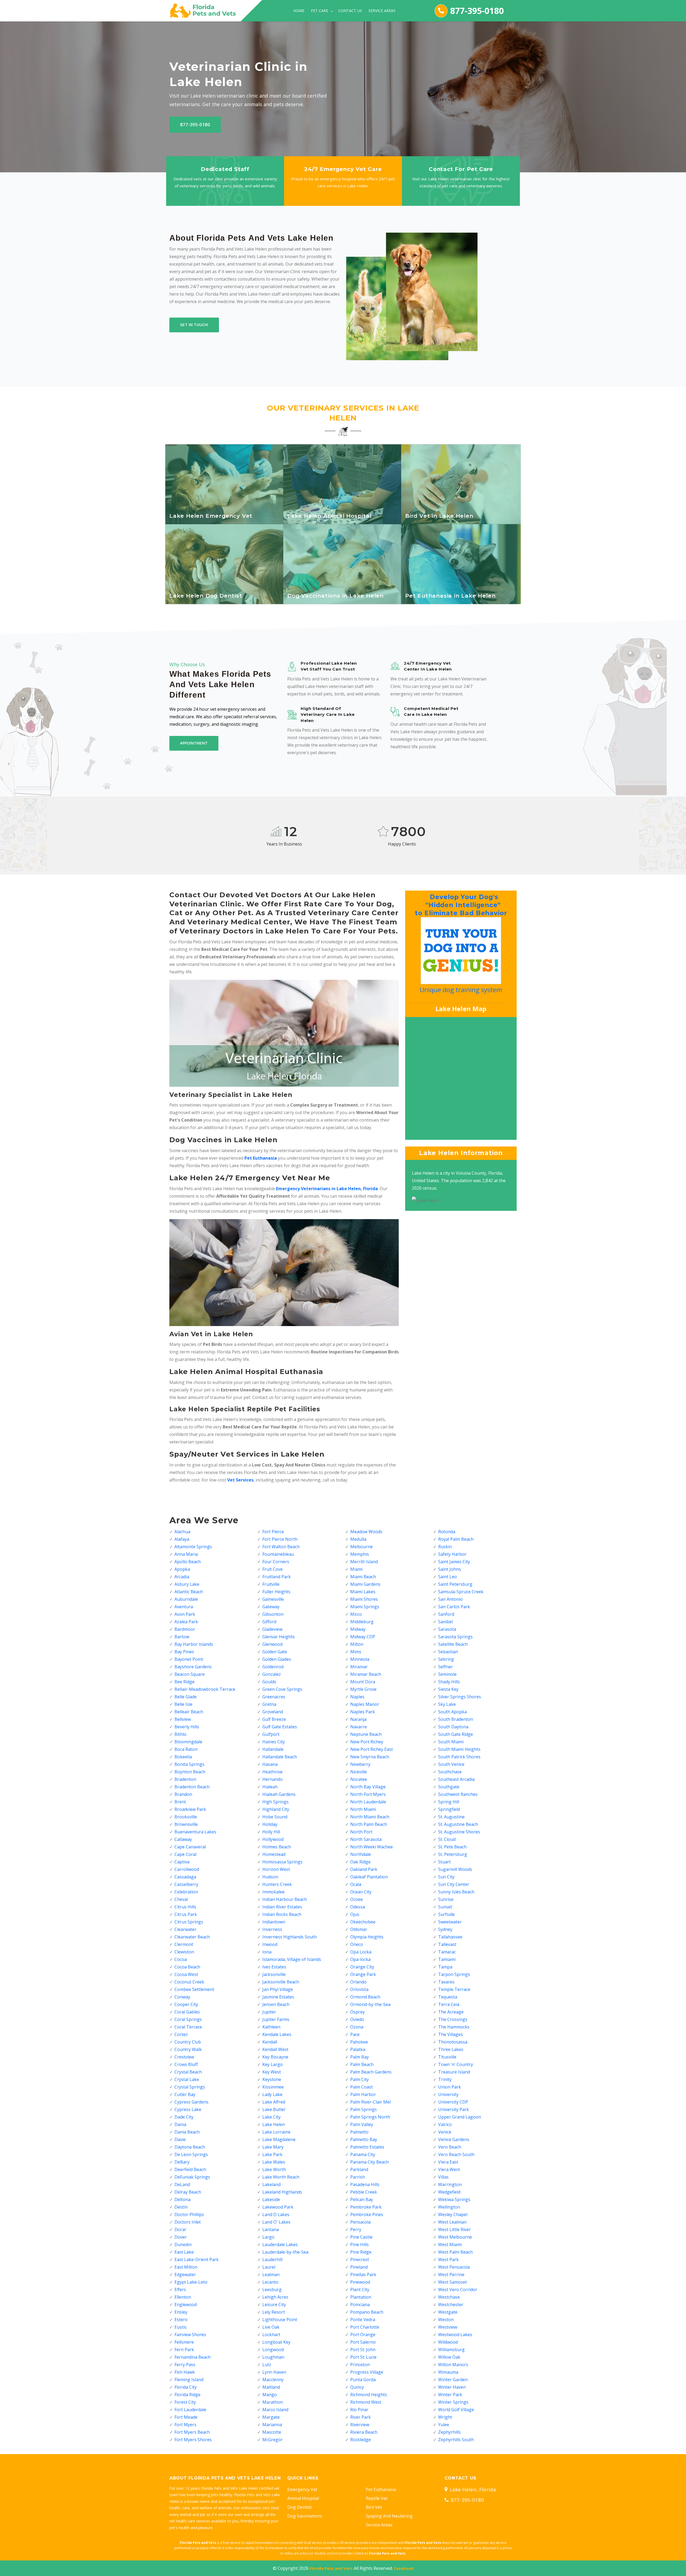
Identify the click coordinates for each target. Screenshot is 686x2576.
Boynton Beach (190, 1772)
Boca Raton (186, 1749)
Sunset (445, 1907)
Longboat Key (276, 2342)
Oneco (357, 1944)
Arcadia (182, 1577)
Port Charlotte (365, 2327)
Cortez (181, 2034)
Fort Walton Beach (281, 1547)
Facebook (404, 2568)
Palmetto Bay (364, 2139)
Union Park (450, 2087)
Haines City (274, 1742)
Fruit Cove (273, 1569)
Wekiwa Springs (454, 2199)
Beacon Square (190, 1674)
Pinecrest (360, 2259)
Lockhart (271, 2335)
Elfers (180, 2290)
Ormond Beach (365, 1997)
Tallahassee (450, 1937)
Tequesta (448, 1997)
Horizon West (276, 1869)
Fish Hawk (185, 2372)
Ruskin (445, 1547)
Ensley (181, 2312)
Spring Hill (449, 1802)
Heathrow (272, 1772)
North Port (361, 1832)
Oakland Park (364, 1869)
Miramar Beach (366, 1674)
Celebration (186, 1892)
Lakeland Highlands (282, 2192)
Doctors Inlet (188, 2222)
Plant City (360, 2290)
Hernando (273, 1779)
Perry (356, 2229)
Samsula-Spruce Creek (461, 1592)
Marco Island (275, 2410)
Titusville (447, 2057)
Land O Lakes (276, 2214)
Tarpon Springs (454, 1974)
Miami (356, 1569)
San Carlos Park (454, 1607)
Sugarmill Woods (455, 1869)
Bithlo (180, 1734)
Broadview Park (190, 1809)
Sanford (446, 1614)
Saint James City (454, 1562)
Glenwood (272, 1644)
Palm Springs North (370, 2117)
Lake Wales (274, 2162)
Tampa (445, 1967)
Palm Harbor (363, 2094)
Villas (443, 2177)
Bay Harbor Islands (194, 1644)
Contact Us (350, 11)
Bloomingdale (188, 1742)
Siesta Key (448, 1689)
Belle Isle (183, 1704)
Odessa (358, 1907)
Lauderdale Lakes (280, 2244)
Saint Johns (450, 1569)
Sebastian (448, 1652)
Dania (180, 2124)
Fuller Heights (276, 1592)
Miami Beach (363, 1577)
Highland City (276, 1809)
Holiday (270, 1824)
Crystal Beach (188, 2072)
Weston (446, 2320)
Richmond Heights (369, 2395)
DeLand (182, 2184)
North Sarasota (366, 1839)
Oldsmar (359, 1929)
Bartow (182, 1637)
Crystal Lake (187, 2079)
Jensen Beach (276, 2004)
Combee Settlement (194, 1989)
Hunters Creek (277, 1884)
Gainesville (273, 1599)
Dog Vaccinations (305, 2516)
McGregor (273, 2440)
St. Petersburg (453, 1854)
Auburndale (186, 1599)
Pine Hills (359, 2244)
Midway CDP (363, 1637)
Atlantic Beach (189, 1592)
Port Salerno (363, 2342)
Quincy (357, 2387)
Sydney (445, 1929)
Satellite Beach (453, 1644)
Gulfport (271, 1734)
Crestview (184, 2057)
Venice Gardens (454, 2139)
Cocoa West (186, 1974)
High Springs (275, 1802)
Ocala (356, 1884)
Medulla (358, 1539)
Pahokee (359, 2042)
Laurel (269, 2267)
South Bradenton (456, 1719)
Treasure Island (454, 2072)
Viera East (448, 2162)
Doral (180, 2229)
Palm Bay (359, 2057)
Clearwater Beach (192, 1937)
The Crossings (453, 2019)
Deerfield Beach (190, 2169)
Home (299, 11)
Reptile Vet (377, 2498)
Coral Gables (187, 2012)
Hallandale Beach (280, 1757)
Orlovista (359, 1989)
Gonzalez (272, 1674)
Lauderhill (272, 2259)
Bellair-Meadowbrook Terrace (205, 1689)
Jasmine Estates (278, 1997)
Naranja (358, 1719)
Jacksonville (274, 1974)
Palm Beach (362, 2064)
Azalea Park (186, 1622)
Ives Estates (274, 1967)
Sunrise (446, 1899)
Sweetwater (450, 1922)
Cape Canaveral (190, 1847)
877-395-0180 (477, 11)
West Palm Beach (455, 2252)
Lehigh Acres (275, 2297)
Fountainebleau (278, 1554)
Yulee (444, 2425)
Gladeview (272, 1629)
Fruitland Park (277, 1577)
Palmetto (359, 2132)
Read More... (225, 518)
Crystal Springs (190, 2087)
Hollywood (273, 1839)
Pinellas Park (363, 2275)
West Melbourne (455, 2237)
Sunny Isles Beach (456, 1892)
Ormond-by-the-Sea (370, 2004)
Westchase (449, 2297)
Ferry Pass (185, 2365)
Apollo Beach (188, 1562)
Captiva (182, 1862)
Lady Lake (272, 2094)
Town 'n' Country (456, 2064)
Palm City (359, 2079)
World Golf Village (456, 2410)
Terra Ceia (449, 2004)
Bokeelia (183, 1757)
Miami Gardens (365, 1584)
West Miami (450, 2244)
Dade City (184, 2117)
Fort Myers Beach (192, 2432)
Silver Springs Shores (460, 1697)
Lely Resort (274, 2312)
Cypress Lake (188, 2109)
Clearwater (185, 1929)
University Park (454, 2109)
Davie (180, 2139)
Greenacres (274, 1697)
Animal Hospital (303, 2498)
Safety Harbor (452, 1554)
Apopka (182, 1569)
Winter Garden (453, 2380)
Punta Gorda (363, 2380)
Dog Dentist (299, 2507)
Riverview (360, 2425)
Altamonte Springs (193, 1547)
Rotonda (447, 1532)
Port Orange (363, 2335)
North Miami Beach (370, 1817)
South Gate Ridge (456, 1734)
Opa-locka (360, 1959)
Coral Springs (188, 2019)
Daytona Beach (190, 2147)
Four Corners (276, 1562)
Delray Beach (188, 2192)
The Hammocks (454, 2027)
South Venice (451, 1764)
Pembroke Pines (367, 2214)
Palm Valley (362, 2124)
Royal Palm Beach (456, 1539)
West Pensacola (454, 2267)
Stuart (444, 1862)
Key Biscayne (275, 2057)
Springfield (449, 1809)
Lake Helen (274, 2124)
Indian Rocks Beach (282, 1914)
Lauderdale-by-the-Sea (285, 2252)
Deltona (182, 2199)
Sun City (446, 1877)
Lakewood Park (278, 2207)
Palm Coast (361, 2087)
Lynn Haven (274, 2372)
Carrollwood (187, 1869)
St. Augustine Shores (459, 1832)
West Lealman (452, 2222)
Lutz (267, 2365)
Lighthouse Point (280, 2320)
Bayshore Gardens (193, 1667)
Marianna (272, 2425)
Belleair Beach (189, 1712)
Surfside (446, 1914)
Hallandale (273, 1749)
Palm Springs (363, 2109)
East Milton (186, 2267)
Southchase (450, 1772)
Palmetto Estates (367, 2147)
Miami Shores (364, 1599)
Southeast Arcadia (456, 1779)
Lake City (271, 2117)
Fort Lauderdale (190, 2410)
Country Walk (188, 2049)
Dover (181, 2237)
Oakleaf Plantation (369, 1877)
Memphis (360, 1554)
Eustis (180, 2327)
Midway (358, 1629)
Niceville (359, 1772)
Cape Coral (185, 1854)
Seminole (447, 1674)
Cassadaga (185, 1877)
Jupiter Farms (276, 2019)
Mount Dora (363, 1682)
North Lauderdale (368, 1802)
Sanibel (445, 1622)
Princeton (360, 2365)
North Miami (363, 1809)
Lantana (271, 2229)
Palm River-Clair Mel (370, 2102)
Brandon (183, 1794)
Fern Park (184, 2350)
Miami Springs (365, 1607)
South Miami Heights (459, 1749)
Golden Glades (277, 1659)
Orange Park (363, 1974)
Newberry (360, 1764)
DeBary (182, 2162)
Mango (270, 2395)
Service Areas (382, 11)
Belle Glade (186, 1697)
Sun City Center (454, 1884)
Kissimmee (273, 2087)
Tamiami (447, 1959)
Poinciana (360, 2305)
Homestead (274, 1854)
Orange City (362, 1967)
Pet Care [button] (320, 11)
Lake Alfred (274, 2102)
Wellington (449, 2207)
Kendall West (275, 2049)
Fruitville (271, 1584)
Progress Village (367, 2372)
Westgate (448, 2312)
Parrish (358, 2177)
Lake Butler (274, 2109)
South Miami (451, 1742)
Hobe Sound (275, 1817)
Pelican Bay (362, 2199)
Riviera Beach (364, 2432)
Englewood (186, 2305)
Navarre (359, 1727)
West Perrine (451, 2275)
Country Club (188, 2042)
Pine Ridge (361, 2252)
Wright (445, 2417)
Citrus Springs (189, 1922)
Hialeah (270, 1787)
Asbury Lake (187, 1584)
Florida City (186, 2387)
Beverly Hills (187, 1727)
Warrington (450, 2184)
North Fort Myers (368, 1794)
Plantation (361, 2297)
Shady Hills (449, 1682)
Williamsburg (451, 2350)
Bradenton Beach (192, 1787)
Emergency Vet (302, 2489)
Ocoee (357, 1899)
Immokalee (273, 1892)
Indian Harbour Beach (285, 1899)
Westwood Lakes (455, 2335)
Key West (272, 2072)
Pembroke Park (366, 2207)
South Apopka (452, 1712)
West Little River (454, 2229)
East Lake (184, 2252)
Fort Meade (186, 2417)
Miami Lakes (363, 1592)
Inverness (272, 1929)
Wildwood (448, 2342)
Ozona (357, 2027)
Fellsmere (184, 2342)
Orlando (358, 1982)
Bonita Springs (189, 1764)
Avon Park (185, 1614)
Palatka (358, 2049)
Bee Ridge (184, 1682)
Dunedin (183, 2244)
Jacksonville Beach (281, 1982)
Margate (271, 2417)
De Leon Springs (191, 2154)
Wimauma (448, 2372)
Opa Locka (361, 1952)
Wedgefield (449, 2192)
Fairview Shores (190, 2335)
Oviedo (357, 2019)
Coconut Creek (189, 1982)
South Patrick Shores (459, 1757)
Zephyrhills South (456, 2440)
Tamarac (447, 1952)
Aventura (184, 1607)
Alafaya (182, 1539)
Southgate (449, 1787)
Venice (445, 2132)
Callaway (183, 1839)
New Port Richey (367, 1742)
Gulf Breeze (274, 1719)
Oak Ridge (360, 1862)
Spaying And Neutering (389, 2516)
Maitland (271, 2387)
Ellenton (183, 2297)
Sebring (446, 1659)
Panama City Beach (369, 2162)
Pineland (359, 2267)
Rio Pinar (359, 2410)
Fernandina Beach (193, 2357)
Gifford (269, 1622)
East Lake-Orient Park (197, 2259)
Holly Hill (271, 1832)
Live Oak (271, 2327)
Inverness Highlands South (290, 1937)
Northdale (361, 1854)
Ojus (355, 1914)
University (448, 2094)
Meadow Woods (366, 1532)
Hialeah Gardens (279, 1794)
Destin (181, 2207)
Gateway (271, 1607)
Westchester (451, 2305)
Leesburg (272, 2290)
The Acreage (451, 2012)
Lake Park (272, 2154)
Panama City (363, 2154)
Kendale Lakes (277, 2034)
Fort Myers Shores (193, 2440)
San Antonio (450, 1599)
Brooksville (186, 1817)
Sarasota (447, 1629)
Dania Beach (187, 2132)
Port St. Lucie (363, 2357)
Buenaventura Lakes (195, 1832)
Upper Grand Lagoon (460, 2117)
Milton (357, 1644)
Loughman (273, 2357)
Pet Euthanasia (381, 2489)
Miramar (359, 1667)
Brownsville (186, 1824)
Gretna (269, 1704)
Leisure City (274, 2305)
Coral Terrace (188, 2027)
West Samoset (452, 2282)
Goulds (269, 1682)
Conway (182, 1997)
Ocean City (361, 1892)
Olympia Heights (367, 1937)
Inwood (270, 1944)
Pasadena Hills (365, 2184)
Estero (181, 2320)
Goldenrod (273, 1667)
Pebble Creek (364, 2192)
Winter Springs (453, 2402)
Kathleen (271, 2027)
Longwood (273, 2350)
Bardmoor (185, 1629)
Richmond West (366, 2402)
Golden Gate (275, 1652)
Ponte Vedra (363, 2320)
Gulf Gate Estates (280, 1727)
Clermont (184, 1944)
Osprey (357, 2012)
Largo (268, 2237)
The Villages (450, 2034)
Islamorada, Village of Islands (292, 1959)
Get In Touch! (194, 325)
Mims (356, 1652)
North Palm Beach (369, 1824)
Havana (270, 1764)
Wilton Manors (453, 2365)
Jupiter (269, 2012)
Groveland (273, 1712)
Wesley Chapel (453, 2214)
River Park (361, 2417)
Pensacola (360, 2222)
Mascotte (272, 2432)
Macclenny (273, 2380)
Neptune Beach (366, 1734)
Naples (357, 1697)
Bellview (183, 1719)
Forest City (185, 2402)
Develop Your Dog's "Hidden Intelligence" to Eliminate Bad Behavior (460, 905)
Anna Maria (186, 1554)
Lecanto (270, 2282)
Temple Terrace (454, 1989)
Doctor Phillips (189, 2214)
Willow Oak (449, 2357)
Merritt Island (364, 1562)
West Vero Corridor (458, 2290)
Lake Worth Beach (281, 2177)
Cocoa (181, 1959)
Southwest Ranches (458, 1794)
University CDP (453, 2102)
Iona (267, 1952)
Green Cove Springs (282, 1689)
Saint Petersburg (455, 1584)
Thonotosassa (453, 2042)
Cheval (181, 1899)
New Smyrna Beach (370, 1757)
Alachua (182, 1532)
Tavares (446, 1982)
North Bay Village (368, 1787)
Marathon (273, 2402)
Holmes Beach (277, 1847)
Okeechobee (363, 1922)
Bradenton (185, 1779)
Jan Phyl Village (278, 1989)
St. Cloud (447, 1839)
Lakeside (271, 2199)
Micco (356, 1614)
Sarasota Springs (455, 1637)
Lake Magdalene (279, 2139)
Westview (448, 2327)
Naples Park (363, 1712)
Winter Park (450, 2395)
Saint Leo (448, 1577)
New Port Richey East (372, 1749)
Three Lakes (451, 2049)
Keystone (272, 2079)
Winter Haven (452, 2387)
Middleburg (362, 1622)
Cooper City (186, 2004)
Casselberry (186, 1884)
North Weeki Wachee (372, 1847)
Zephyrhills (449, 2432)
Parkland (359, 2169)
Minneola (360, 1659)
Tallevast (447, 1944)
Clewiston (184, 1952)
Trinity (445, 2079)
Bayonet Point (189, 1659)
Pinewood (360, 2282)
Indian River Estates (282, 1907)
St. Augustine (451, 1817)
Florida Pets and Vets (331, 2568)
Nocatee (359, 1779)
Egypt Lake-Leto (191, 2282)
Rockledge (361, 2440)
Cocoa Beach (187, 1967)
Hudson (270, 1877)
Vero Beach (450, 2147)
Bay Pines (184, 1652)
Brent (180, 1802)
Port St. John (363, 2350)
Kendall (270, 2042)
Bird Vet (374, 2507)
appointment (194, 743)
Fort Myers (185, 2425)
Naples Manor (365, 1704)
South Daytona (453, 1727)
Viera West (449, 2169)
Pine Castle (361, 2237)
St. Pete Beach (452, 1847)
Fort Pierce (273, 1532)
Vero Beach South (456, 2154)
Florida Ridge (187, 2395)
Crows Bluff (186, 2064)
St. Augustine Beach (458, 1824)
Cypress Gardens (191, 2102)
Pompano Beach (367, 2312)
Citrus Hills (185, 1907)
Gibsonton (273, 1614)
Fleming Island (189, 2380)
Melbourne (361, 1547)
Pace (355, 2034)
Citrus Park (186, 1914)
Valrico (445, 2124)
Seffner (445, 1667)
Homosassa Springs (282, 1862)
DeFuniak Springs (192, 2177)
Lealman (271, 2275)
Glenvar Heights (279, 1637)
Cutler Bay (185, 2094)
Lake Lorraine (276, 2132)
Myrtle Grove (363, 1689)
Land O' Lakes (276, 2222)
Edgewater (185, 2275)
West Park (448, 2259)
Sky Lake (447, 1704)
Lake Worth (274, 2169)
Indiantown (274, 1922)
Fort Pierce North (280, 1539)
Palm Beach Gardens (371, 2072)
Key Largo (273, 2064)
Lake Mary (273, 2147)
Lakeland (271, 2184)
